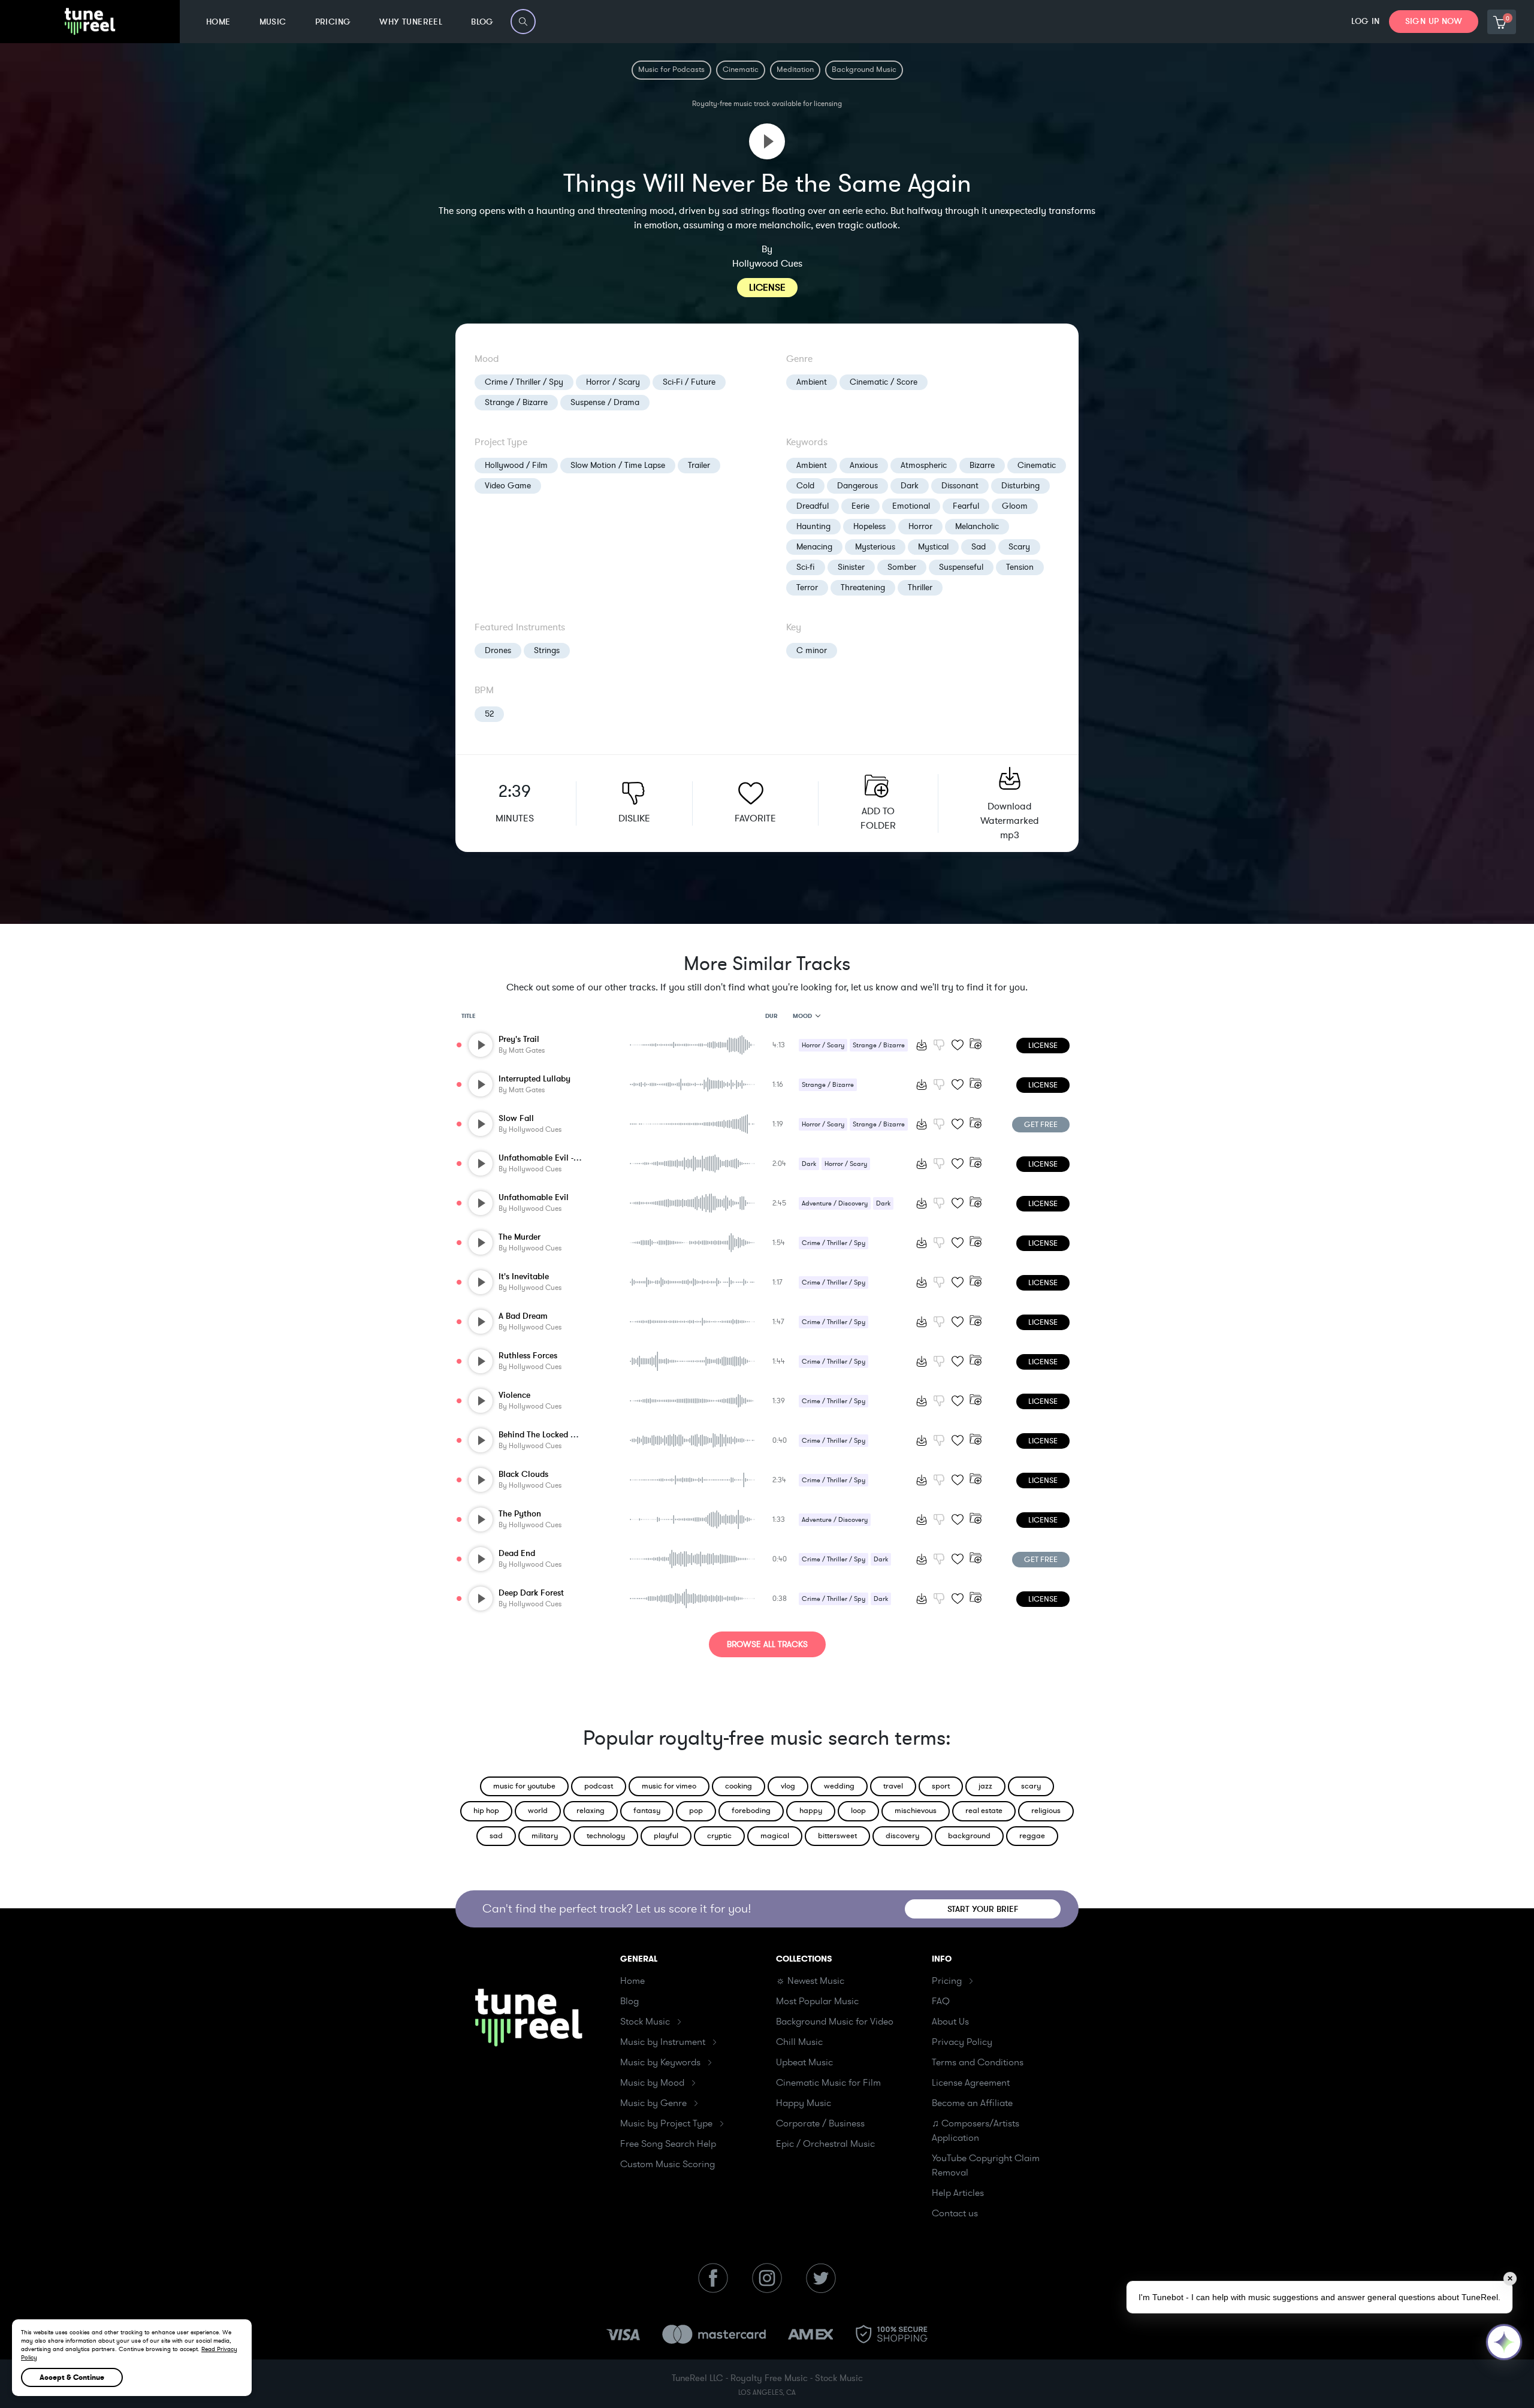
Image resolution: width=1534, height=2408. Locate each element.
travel (893, 1786)
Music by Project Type (666, 2123)
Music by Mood (652, 2083)
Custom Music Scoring (668, 2164)
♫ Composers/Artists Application (976, 2131)
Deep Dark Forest (531, 1593)
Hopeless (869, 526)
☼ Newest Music (810, 1981)
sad (496, 1836)
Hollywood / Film (516, 465)
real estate (984, 1811)
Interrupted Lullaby (535, 1079)
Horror (920, 526)
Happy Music (804, 2103)
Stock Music (645, 2022)
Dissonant (960, 486)
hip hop (486, 1811)
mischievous (916, 1811)
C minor (812, 650)
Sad (979, 547)
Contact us (955, 2213)
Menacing (814, 547)
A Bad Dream (523, 1316)
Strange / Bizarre (516, 402)
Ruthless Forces (528, 1356)
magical (775, 1836)
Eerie (860, 506)
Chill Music (799, 2042)
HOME (218, 22)
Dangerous (857, 486)
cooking (739, 1786)
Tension (1020, 567)
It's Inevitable (524, 1276)
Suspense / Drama (605, 402)
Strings (547, 650)
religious (1046, 1811)
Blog (629, 2001)
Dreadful (813, 506)
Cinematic (1037, 465)
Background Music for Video (835, 2022)
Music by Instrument (663, 2042)
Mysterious (875, 547)
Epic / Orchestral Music (825, 2144)
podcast (599, 1786)
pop (696, 1811)
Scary (1019, 547)
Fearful (966, 506)
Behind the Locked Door (544, 1435)
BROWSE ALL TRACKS (767, 1644)
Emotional (911, 506)
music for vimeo (669, 1786)
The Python (520, 1514)
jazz (985, 1786)
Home (632, 1981)
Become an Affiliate (972, 2103)
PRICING (333, 22)
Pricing (947, 1981)
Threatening (863, 587)
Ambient (812, 382)
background (969, 1836)
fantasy (647, 1811)
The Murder (520, 1237)
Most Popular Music (817, 2001)
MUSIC (273, 22)
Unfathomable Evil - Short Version (562, 1158)
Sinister (851, 567)
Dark (910, 486)
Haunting (813, 526)
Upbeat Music (804, 2062)
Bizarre (982, 465)
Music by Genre (653, 2103)
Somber (902, 567)
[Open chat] (1504, 2342)
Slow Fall (516, 1118)
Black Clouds (523, 1474)
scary (1031, 1786)
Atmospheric (924, 465)
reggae (1032, 1836)
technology (606, 1836)
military (545, 1836)
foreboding (751, 1811)
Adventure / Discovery (835, 1203)
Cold (805, 486)
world (538, 1811)
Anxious (864, 465)
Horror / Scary (613, 382)
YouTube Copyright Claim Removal (986, 2165)
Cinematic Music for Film (828, 2083)
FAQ (941, 2001)
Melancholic (977, 526)
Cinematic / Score (884, 382)
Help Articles (958, 2193)
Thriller (920, 587)
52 (489, 714)
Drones (498, 650)
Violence (514, 1395)
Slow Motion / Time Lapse (618, 465)
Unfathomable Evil (534, 1197)
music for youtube (524, 1786)
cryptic (719, 1836)
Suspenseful (961, 567)
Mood (802, 1016)
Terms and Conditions (978, 2062)
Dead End (517, 1553)
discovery (902, 1836)
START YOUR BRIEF (983, 1909)
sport (941, 1786)
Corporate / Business (820, 2123)
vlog (788, 1786)
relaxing (591, 1811)
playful (666, 1836)
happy (811, 1811)
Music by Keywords (660, 2062)
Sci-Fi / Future (689, 382)
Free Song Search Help (668, 2144)
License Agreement (971, 2083)
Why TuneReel (411, 22)
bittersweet (837, 1836)
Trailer (699, 465)
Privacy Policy (962, 2042)
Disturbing (1020, 486)
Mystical (933, 547)
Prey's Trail (519, 1039)
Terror (807, 587)
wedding (839, 1786)
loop (858, 1811)
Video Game (508, 486)
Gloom (1015, 506)
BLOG (482, 22)
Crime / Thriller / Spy (524, 382)
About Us (950, 2022)
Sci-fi (806, 567)
